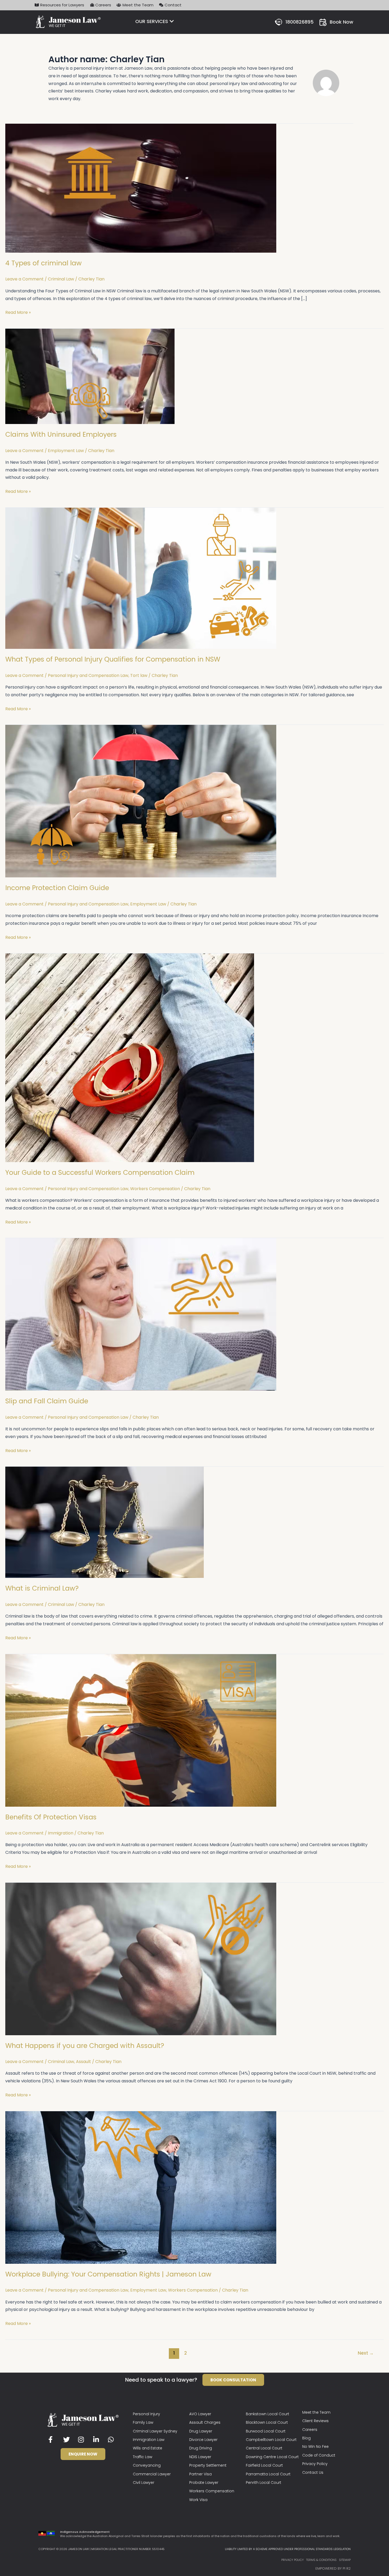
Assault (83, 2062)
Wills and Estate (148, 2448)
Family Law (143, 2422)
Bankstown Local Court (268, 2414)
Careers (310, 2430)
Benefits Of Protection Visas (51, 1817)
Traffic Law (143, 2457)
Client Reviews (315, 2421)
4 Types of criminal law (44, 263)
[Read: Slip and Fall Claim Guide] (141, 1314)
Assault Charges (205, 2422)
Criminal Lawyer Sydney (155, 2431)
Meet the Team (316, 2412)
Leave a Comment (24, 279)
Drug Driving (201, 2448)
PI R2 (347, 2568)
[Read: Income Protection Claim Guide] (141, 801)
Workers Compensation (155, 1189)
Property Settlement (208, 2465)
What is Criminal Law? (42, 1588)
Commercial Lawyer (152, 2474)
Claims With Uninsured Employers (61, 434)
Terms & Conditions (321, 2560)
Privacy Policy (315, 2464)
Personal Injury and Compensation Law (88, 675)
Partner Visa (200, 2474)
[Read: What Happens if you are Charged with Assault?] (141, 1959)
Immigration (61, 1833)
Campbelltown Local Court (271, 2440)
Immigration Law (149, 2440)
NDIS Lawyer (200, 2457)
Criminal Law (61, 279)
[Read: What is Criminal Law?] (105, 1522)
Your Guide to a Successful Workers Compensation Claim (100, 1173)
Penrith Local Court (264, 2483)
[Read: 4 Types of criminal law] (141, 188)
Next (366, 2353)
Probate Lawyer (204, 2483)
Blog (306, 2438)
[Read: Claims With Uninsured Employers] (90, 376)
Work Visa (198, 2500)
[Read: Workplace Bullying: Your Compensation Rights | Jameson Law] (141, 2187)
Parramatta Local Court (268, 2474)
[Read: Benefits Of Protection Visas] (141, 1730)
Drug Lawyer (201, 2431)
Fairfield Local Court (264, 2465)
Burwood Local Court (266, 2431)
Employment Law (66, 451)
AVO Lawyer (200, 2414)
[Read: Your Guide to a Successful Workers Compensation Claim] (130, 1058)
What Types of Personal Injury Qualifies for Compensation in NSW (113, 659)
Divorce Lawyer (203, 2440)
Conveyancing (147, 2465)
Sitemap (345, 2560)
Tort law (139, 675)
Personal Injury (146, 2414)
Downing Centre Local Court (272, 2457)
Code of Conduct (319, 2455)
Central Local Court (264, 2448)
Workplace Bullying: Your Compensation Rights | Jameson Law (108, 2274)
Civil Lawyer (144, 2483)
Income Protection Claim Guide (57, 888)
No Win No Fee (315, 2446)
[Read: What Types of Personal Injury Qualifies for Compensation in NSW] (141, 578)
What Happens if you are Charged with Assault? (85, 2046)
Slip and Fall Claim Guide (47, 1401)
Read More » (18, 312)
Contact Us (313, 2472)
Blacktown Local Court (267, 2422)
